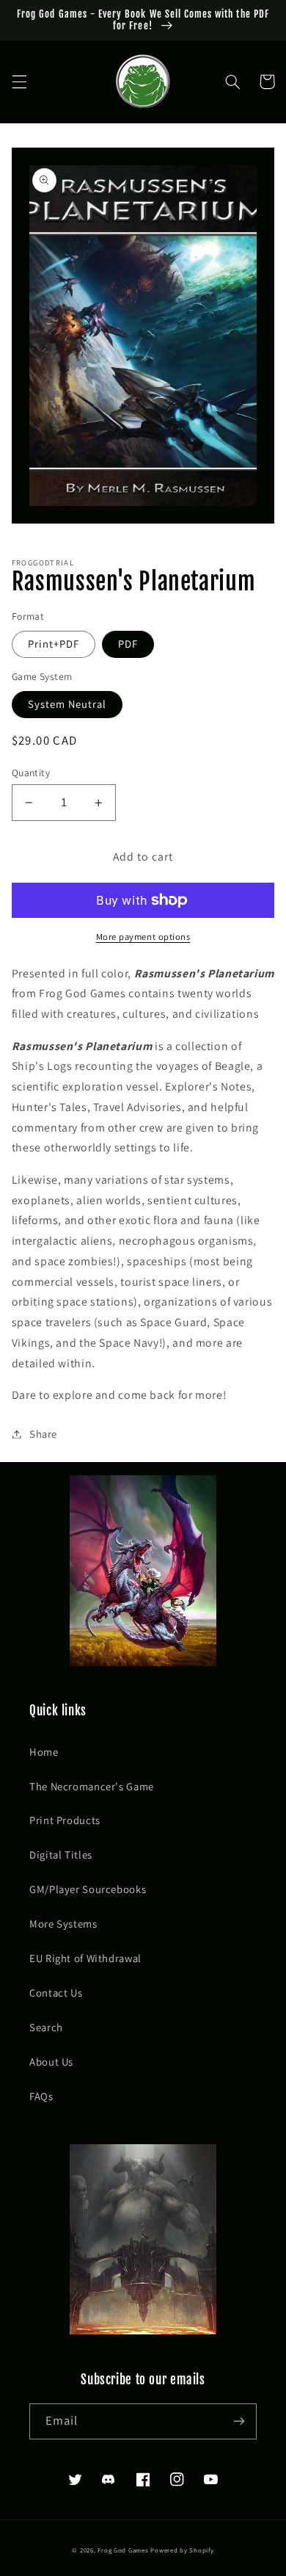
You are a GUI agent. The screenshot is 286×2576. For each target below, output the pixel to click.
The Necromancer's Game (92, 1786)
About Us (51, 2062)
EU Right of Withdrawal (85, 1958)
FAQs (41, 2096)
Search (46, 2027)
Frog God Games (123, 2550)
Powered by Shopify (182, 2550)
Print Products (65, 1820)
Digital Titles (61, 1855)
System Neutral (67, 704)
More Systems (63, 1924)
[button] (19, 82)
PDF (128, 644)
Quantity (31, 773)
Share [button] (43, 1434)
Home (44, 1752)
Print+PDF (54, 644)
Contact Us (56, 1993)
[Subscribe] (239, 2421)
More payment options (143, 937)
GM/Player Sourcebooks (88, 1889)
